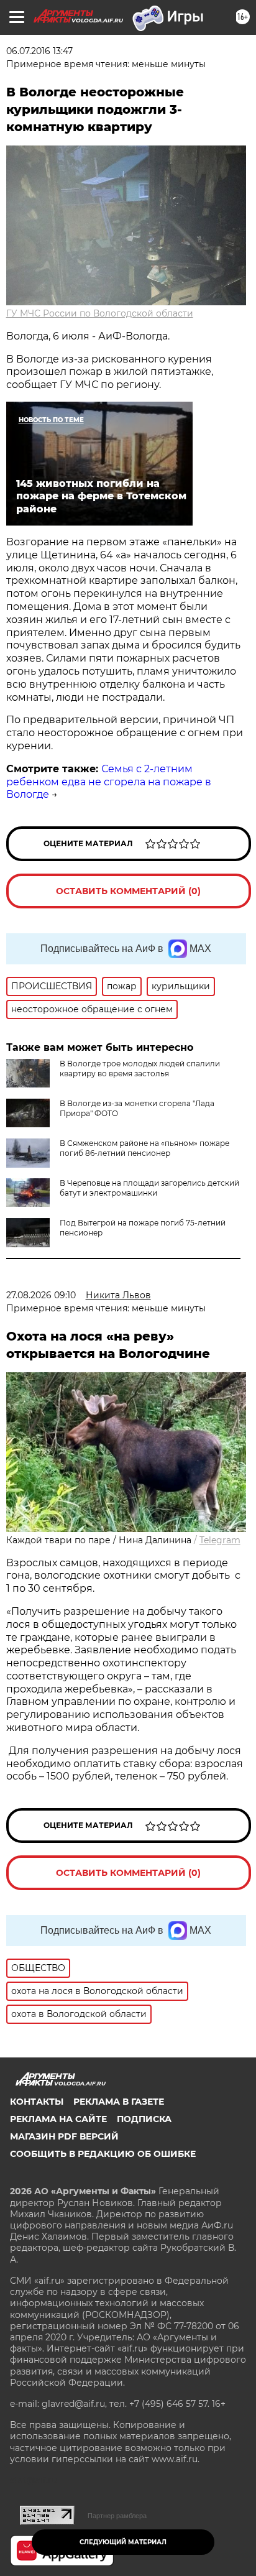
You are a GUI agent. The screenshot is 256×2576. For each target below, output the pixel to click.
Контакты (37, 2102)
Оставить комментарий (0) (128, 891)
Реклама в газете (119, 2102)
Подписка (144, 2119)
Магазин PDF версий (64, 2136)
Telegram (220, 1540)
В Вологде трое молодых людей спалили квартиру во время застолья (140, 1069)
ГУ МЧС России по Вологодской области (100, 313)
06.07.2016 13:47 (39, 51)
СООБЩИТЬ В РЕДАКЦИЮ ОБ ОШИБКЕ (103, 2154)
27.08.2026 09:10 (41, 1295)
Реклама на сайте (58, 2119)
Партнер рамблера (117, 2516)
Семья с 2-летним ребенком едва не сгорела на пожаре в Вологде (109, 782)
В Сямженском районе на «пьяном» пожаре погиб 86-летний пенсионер (144, 1148)
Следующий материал (123, 2542)
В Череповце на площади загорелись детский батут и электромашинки (149, 1188)
